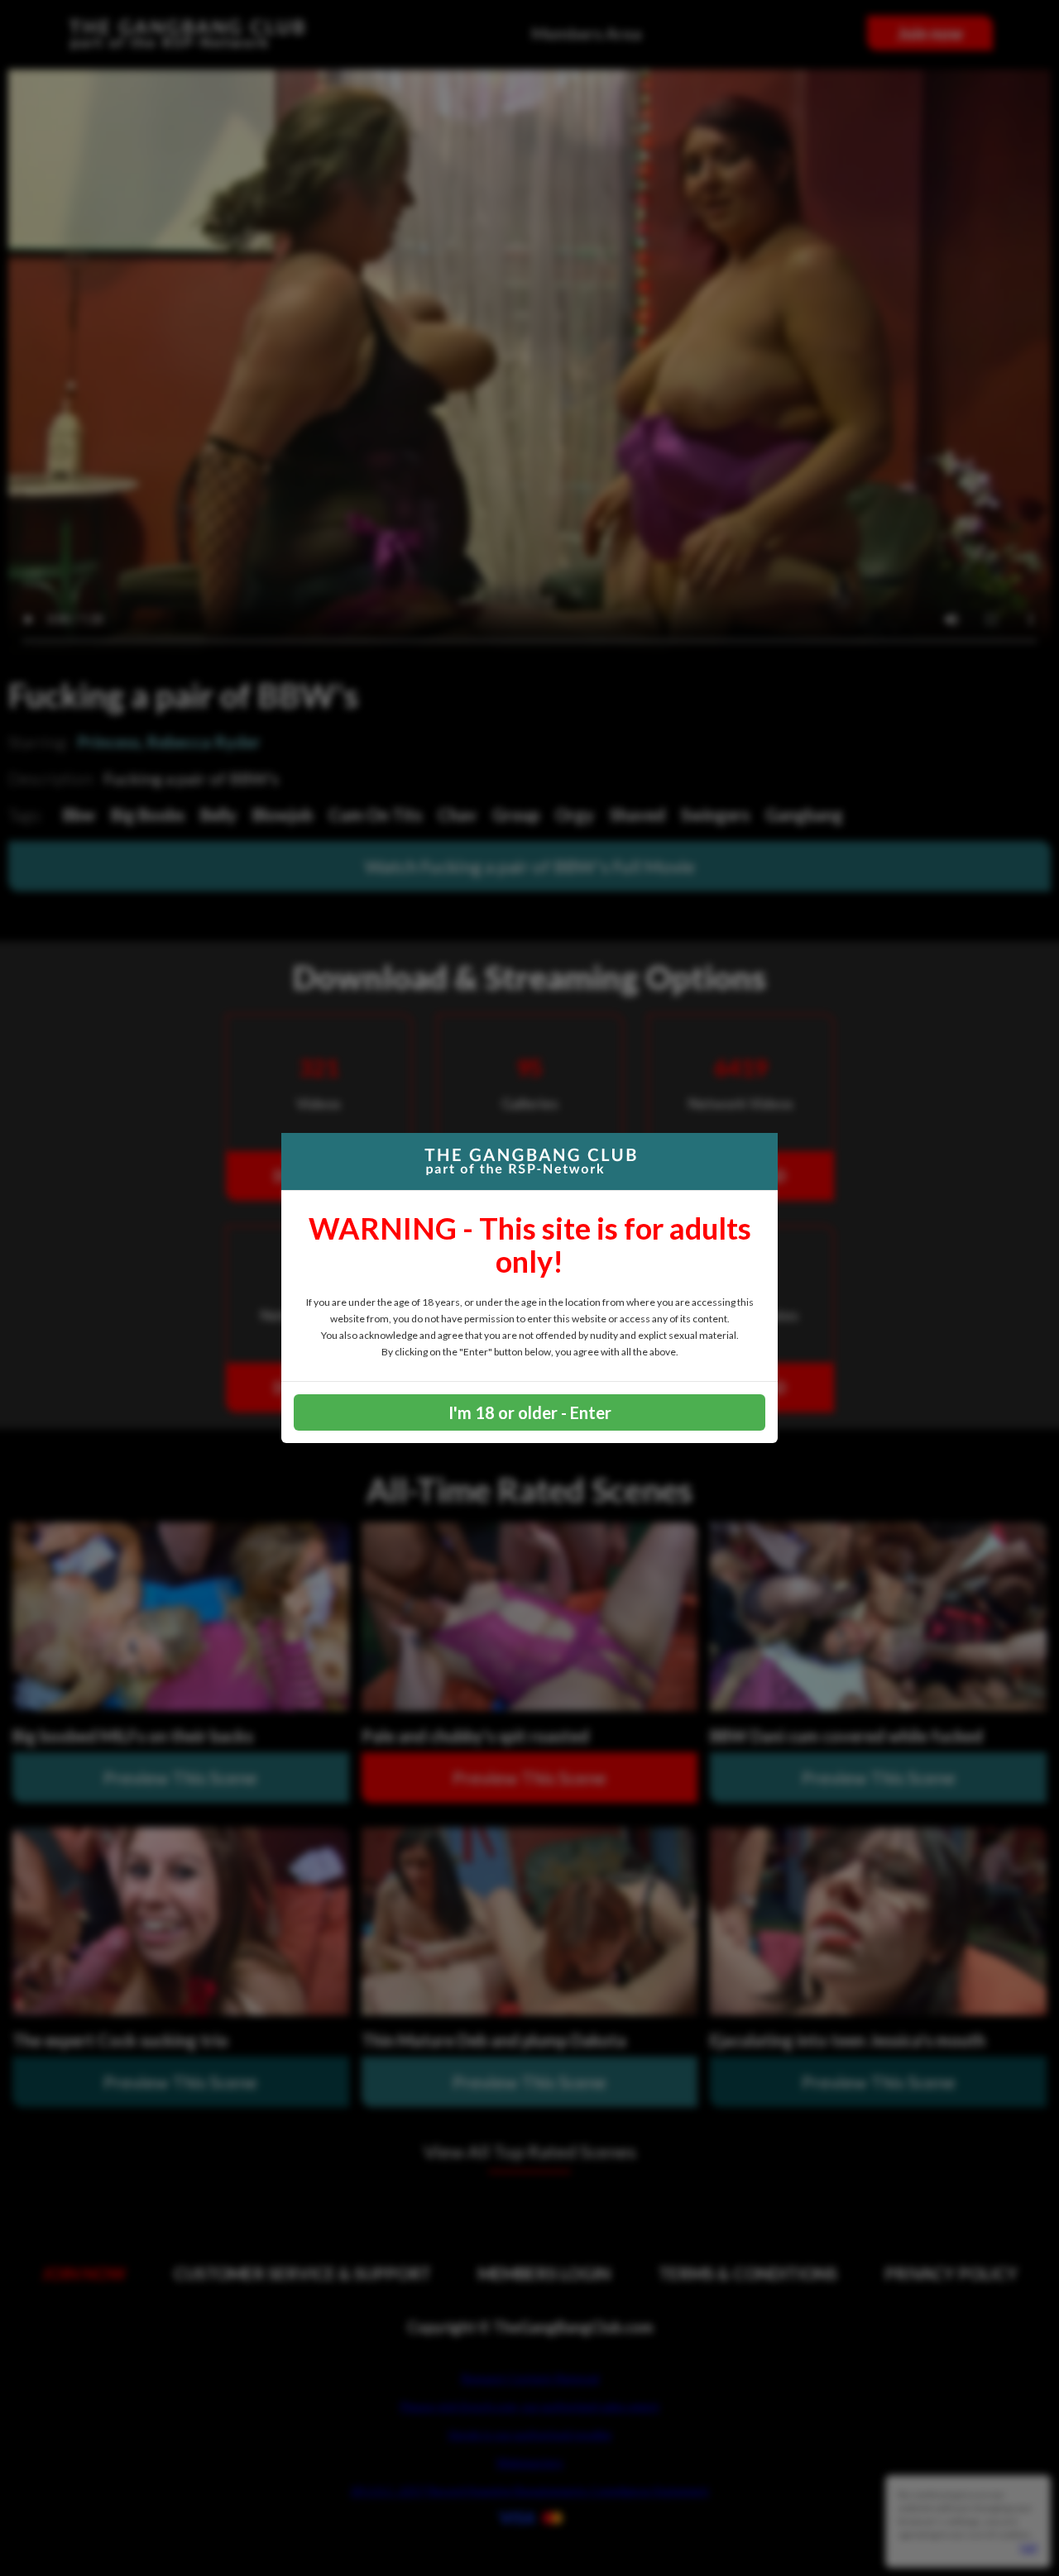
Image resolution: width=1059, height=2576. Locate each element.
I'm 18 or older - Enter (530, 1412)
